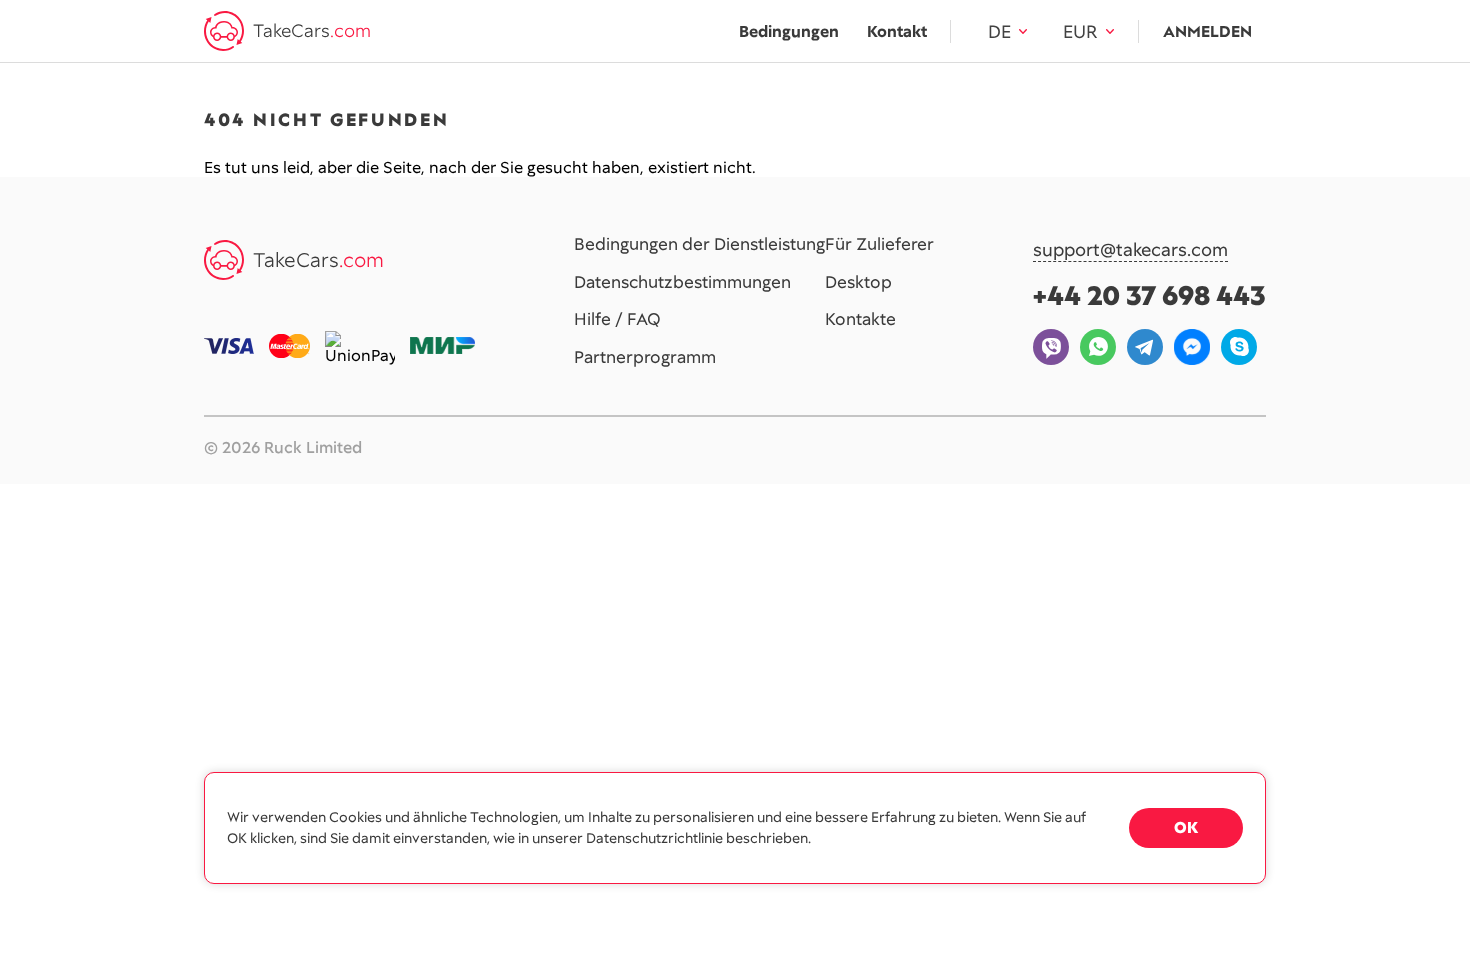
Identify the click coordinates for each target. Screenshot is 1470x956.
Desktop (858, 283)
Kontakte (860, 320)
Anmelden (1207, 31)
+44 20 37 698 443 (1149, 295)
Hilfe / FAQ (617, 320)
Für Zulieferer (879, 245)
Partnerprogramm (645, 358)
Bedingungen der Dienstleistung (699, 245)
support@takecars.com (1130, 250)
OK (1186, 827)
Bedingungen (789, 31)
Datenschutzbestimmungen (682, 283)
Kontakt (897, 31)
